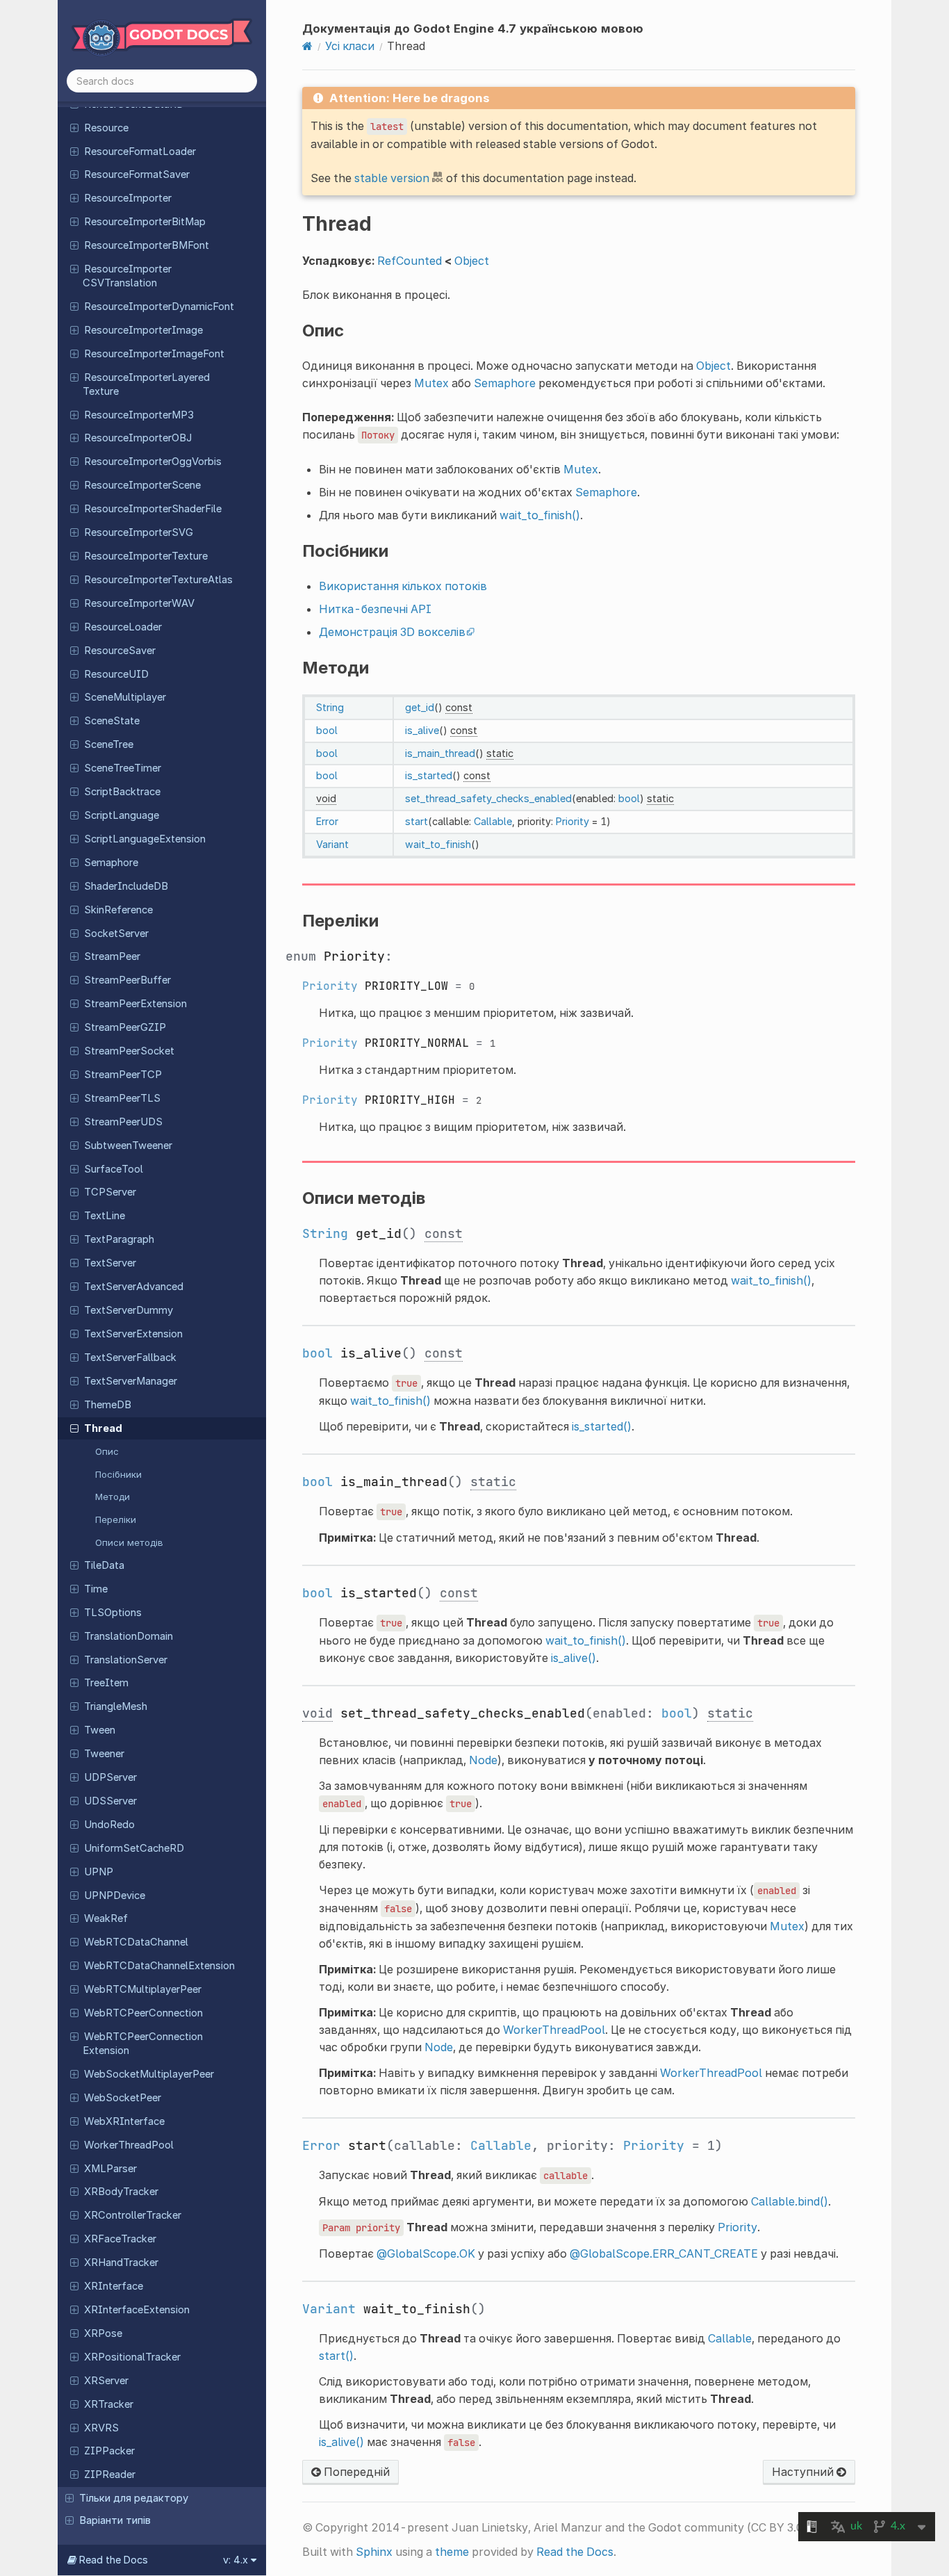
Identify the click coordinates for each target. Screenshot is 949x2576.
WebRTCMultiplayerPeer (143, 1989)
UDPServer (110, 1777)
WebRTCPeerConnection (143, 2013)
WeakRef (106, 1918)
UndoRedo (109, 1825)
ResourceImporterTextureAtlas (158, 580)
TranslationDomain (129, 1636)
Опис (107, 1451)
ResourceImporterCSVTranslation (127, 276)
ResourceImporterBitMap (145, 222)
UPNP (99, 1872)
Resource (106, 128)
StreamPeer (112, 956)
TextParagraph (119, 1239)
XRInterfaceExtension (137, 2310)
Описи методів (129, 1542)
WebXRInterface (124, 2121)
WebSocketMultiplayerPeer (149, 2074)
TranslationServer (126, 1660)
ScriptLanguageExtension (145, 839)
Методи (113, 1497)
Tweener (104, 1754)
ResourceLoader (123, 627)
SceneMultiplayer (125, 697)
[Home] (307, 46)
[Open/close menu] (74, 127)
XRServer (106, 2381)
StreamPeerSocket (129, 1051)
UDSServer (110, 1801)
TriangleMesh (116, 1706)
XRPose (103, 2333)
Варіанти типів (115, 2520)
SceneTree (109, 744)
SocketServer (116, 934)
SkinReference (118, 910)
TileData (104, 1565)
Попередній (355, 2472)
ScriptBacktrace (122, 792)
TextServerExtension (133, 1334)
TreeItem (106, 1683)
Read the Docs (575, 2552)
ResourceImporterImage (143, 330)
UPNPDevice (115, 1896)
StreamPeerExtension (135, 1004)
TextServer (110, 1263)
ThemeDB (108, 1405)
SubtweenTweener (128, 1146)
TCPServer (110, 1192)
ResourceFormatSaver (137, 174)
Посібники (118, 1474)
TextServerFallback (130, 1358)
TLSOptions (113, 1613)
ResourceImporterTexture (146, 556)
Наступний (804, 2472)
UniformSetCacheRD (134, 1848)
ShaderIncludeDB (126, 886)
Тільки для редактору (134, 2498)
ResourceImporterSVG (139, 532)
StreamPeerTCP (123, 1075)
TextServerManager (131, 1381)
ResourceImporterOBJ (138, 438)
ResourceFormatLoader (140, 152)
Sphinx (374, 2552)
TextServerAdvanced (134, 1287)
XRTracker (109, 2404)
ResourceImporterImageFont (154, 354)
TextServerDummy (129, 1310)
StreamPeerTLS (122, 1098)
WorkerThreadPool (129, 2145)
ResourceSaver (120, 651)
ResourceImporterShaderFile (153, 509)
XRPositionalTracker (132, 2357)
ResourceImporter (128, 198)
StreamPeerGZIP (125, 1027)
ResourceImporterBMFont (147, 245)
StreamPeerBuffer (127, 980)
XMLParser (110, 2169)
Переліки (116, 1519)
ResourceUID (116, 674)
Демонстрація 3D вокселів (392, 632)
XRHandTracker (121, 2263)
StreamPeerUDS (123, 1122)
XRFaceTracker (120, 2239)
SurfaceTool (114, 1169)
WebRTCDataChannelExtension (159, 1966)
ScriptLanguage (122, 815)
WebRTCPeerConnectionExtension (143, 2044)
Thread (103, 1428)
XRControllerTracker (133, 2215)
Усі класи (350, 46)
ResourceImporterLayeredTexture (146, 384)
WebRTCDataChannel (136, 1942)
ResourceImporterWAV (139, 603)
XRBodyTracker (121, 2192)
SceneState (112, 721)
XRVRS (101, 2428)
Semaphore (111, 863)
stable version (392, 178)
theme (452, 2552)
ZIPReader (110, 2475)
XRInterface (114, 2286)
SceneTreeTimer (123, 768)
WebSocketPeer (123, 2098)
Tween (100, 1730)
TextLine (105, 1216)
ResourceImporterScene (142, 485)
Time (96, 1589)
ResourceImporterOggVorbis (153, 462)
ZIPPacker (109, 2451)
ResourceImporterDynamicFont (159, 307)
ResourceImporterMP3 (139, 415)
